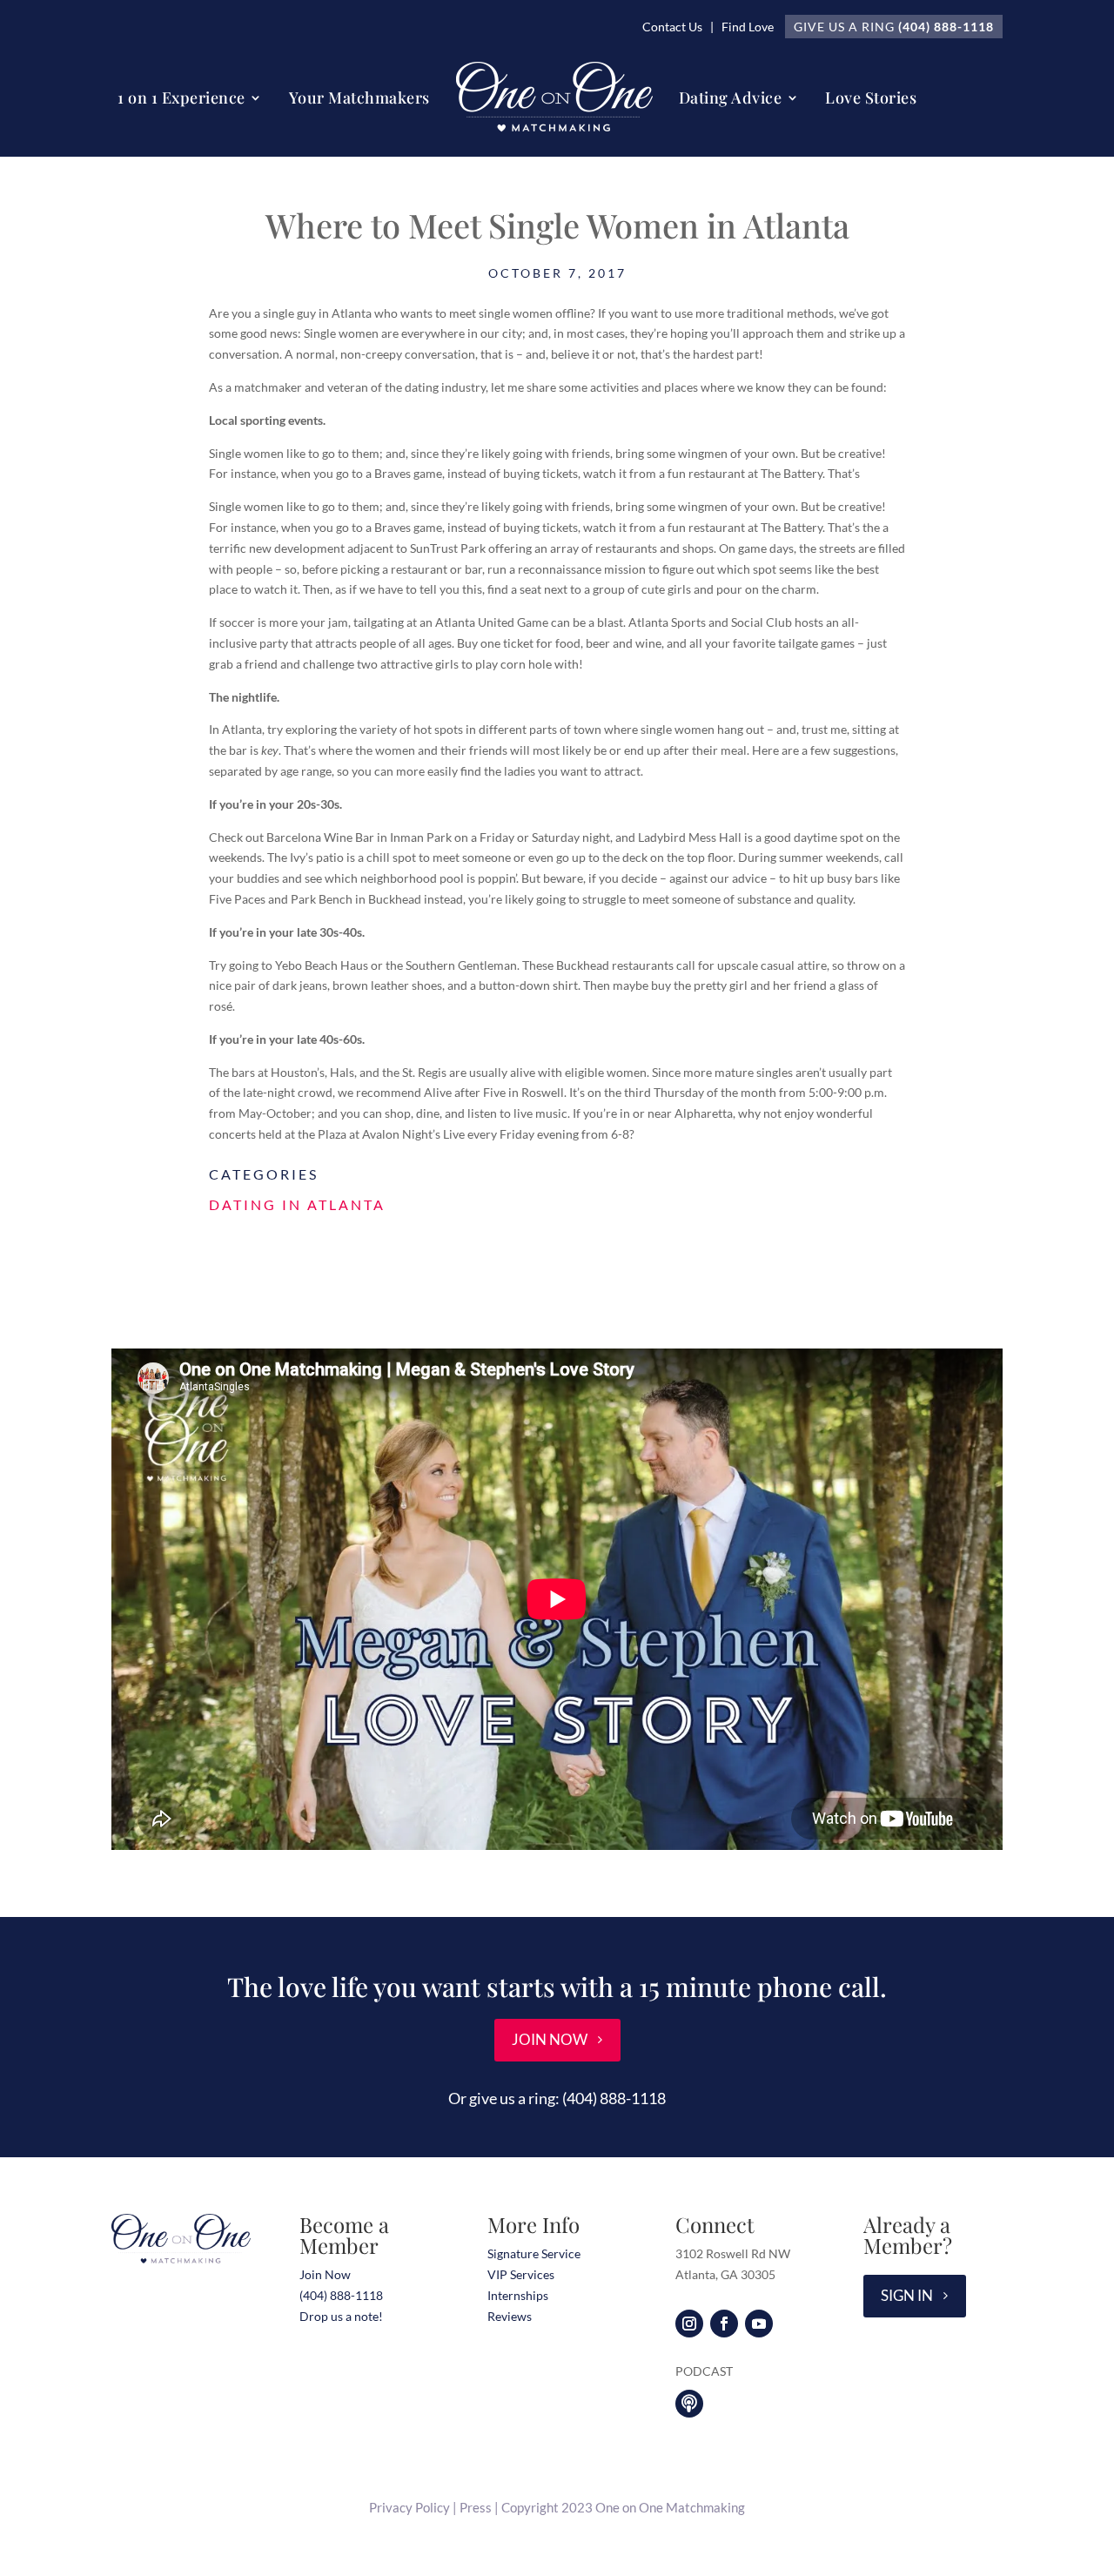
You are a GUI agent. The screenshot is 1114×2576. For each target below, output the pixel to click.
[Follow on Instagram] (689, 2324)
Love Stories (871, 98)
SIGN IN (907, 2295)
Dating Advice (731, 98)
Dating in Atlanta (297, 1204)
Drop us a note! (341, 2316)
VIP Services (521, 2274)
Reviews (510, 2316)
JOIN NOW (550, 2039)
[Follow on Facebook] (724, 2324)
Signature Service (534, 2253)
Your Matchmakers (359, 98)
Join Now (325, 2274)
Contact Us (672, 27)
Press (476, 2507)
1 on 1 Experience (181, 98)
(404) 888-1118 (946, 27)
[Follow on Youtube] (759, 2324)
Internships (518, 2295)
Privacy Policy (409, 2507)
